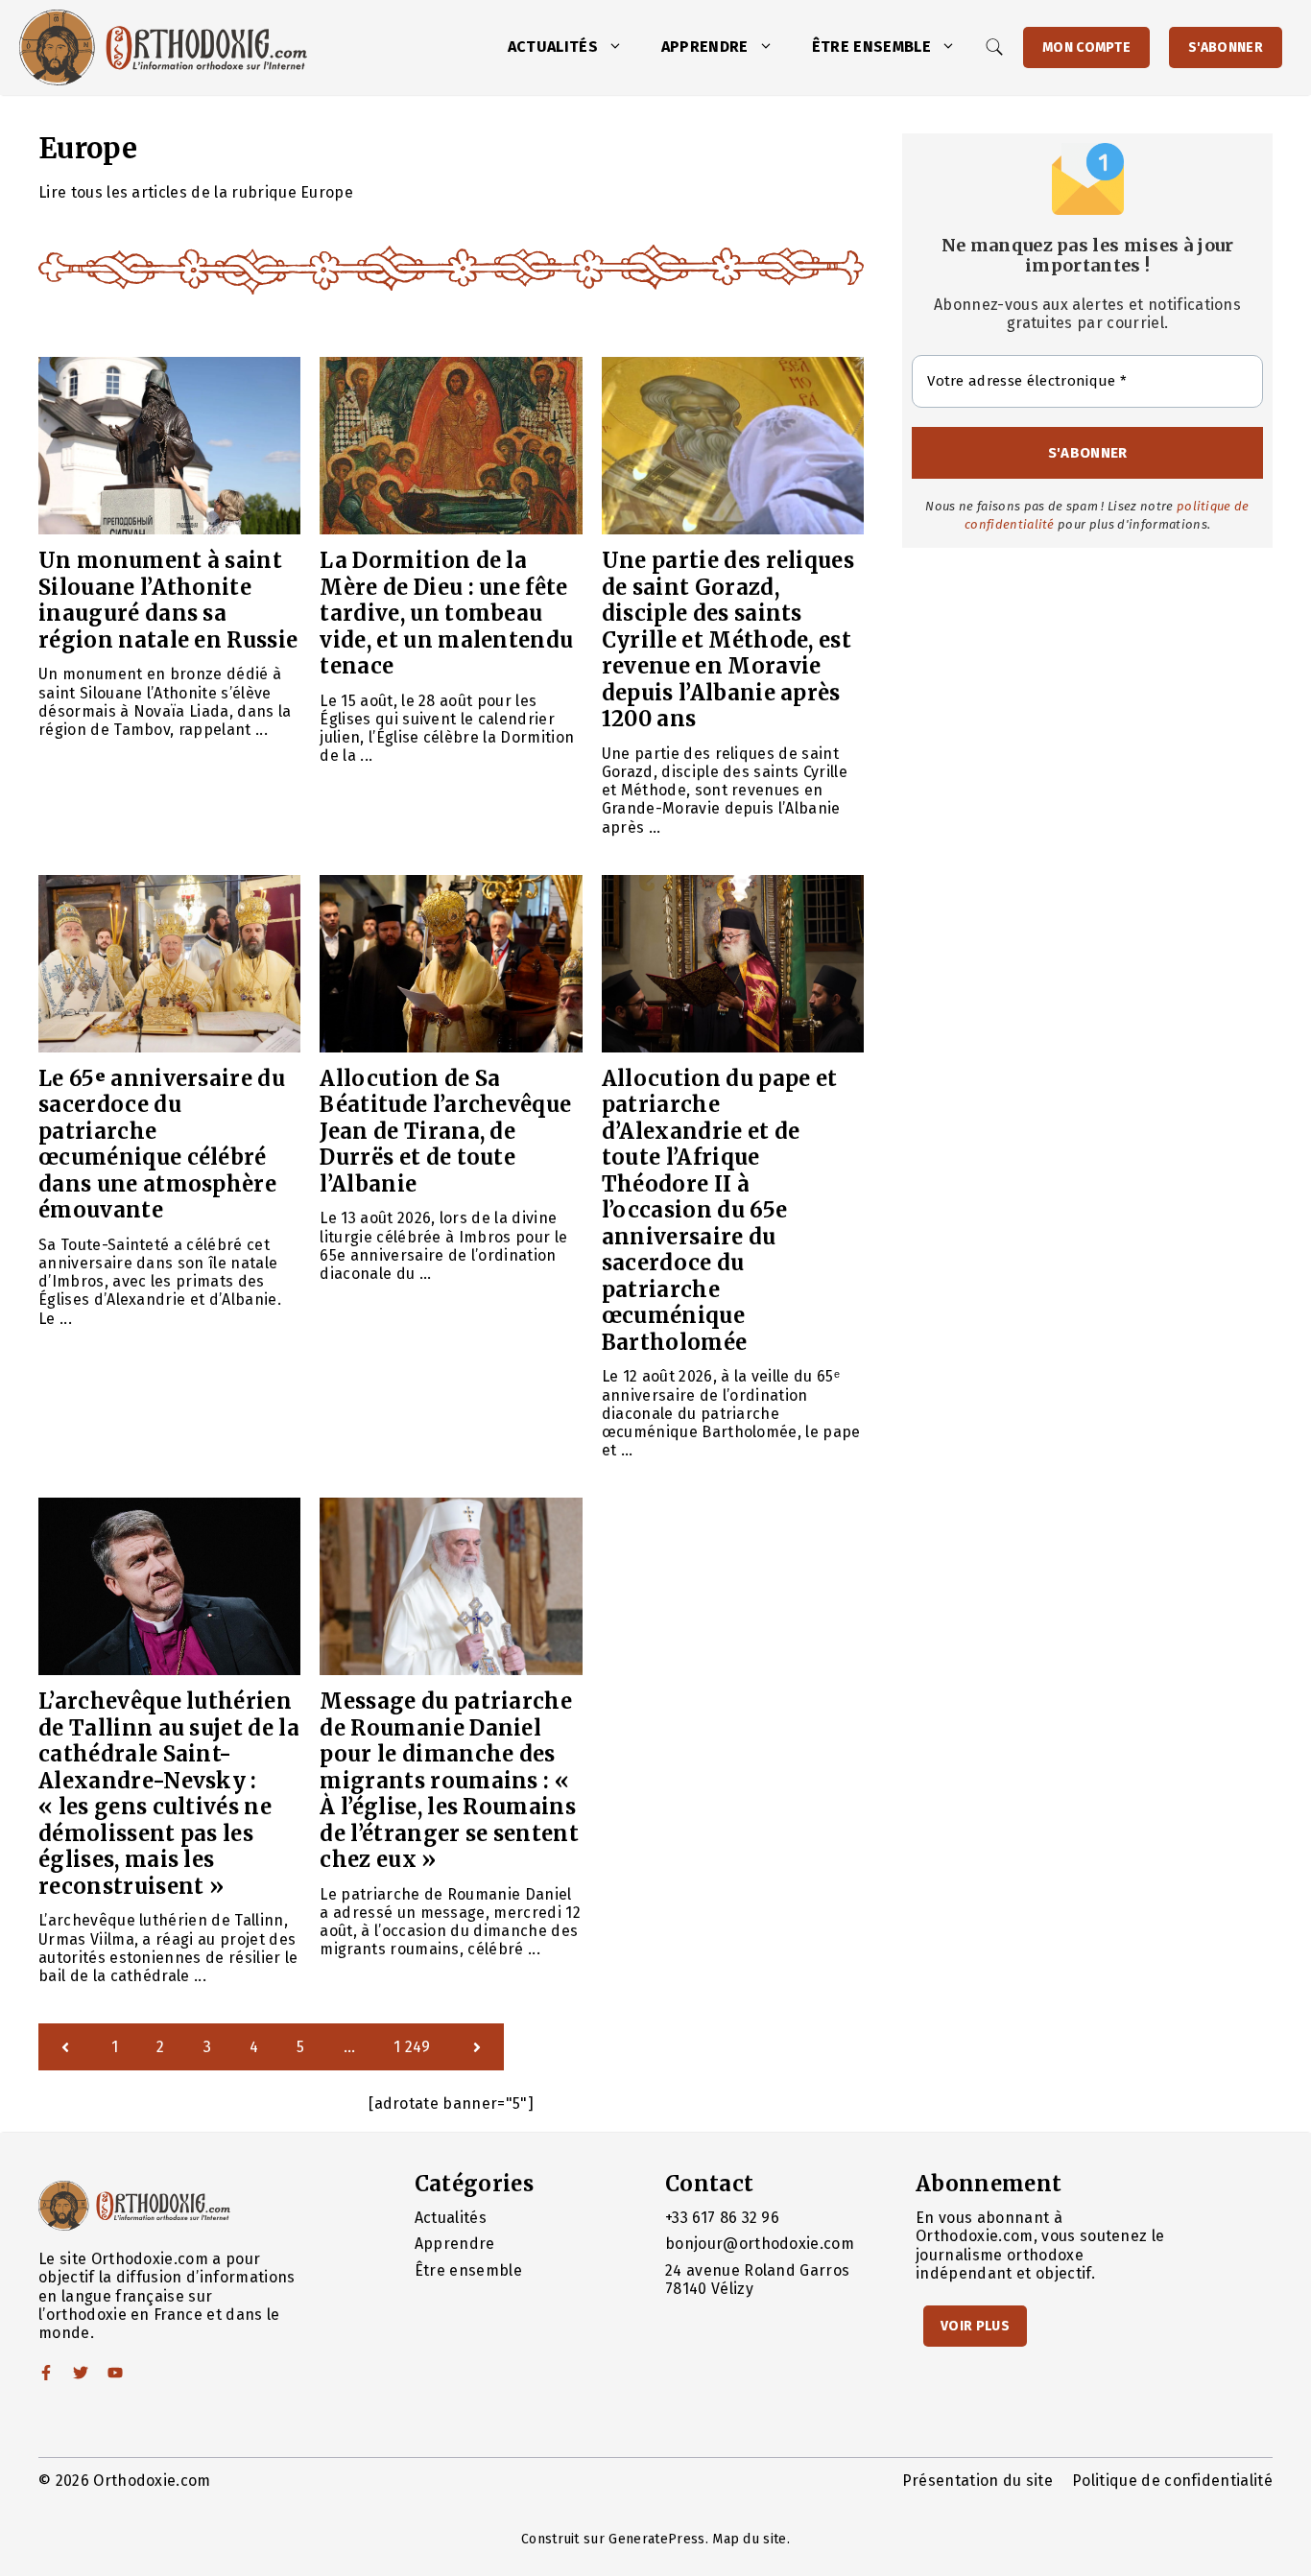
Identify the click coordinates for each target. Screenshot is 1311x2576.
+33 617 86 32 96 (722, 2218)
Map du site (750, 2539)
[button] (620, 47)
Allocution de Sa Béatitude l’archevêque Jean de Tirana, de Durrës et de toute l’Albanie (445, 1131)
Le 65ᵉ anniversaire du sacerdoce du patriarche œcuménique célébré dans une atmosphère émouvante (162, 1145)
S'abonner (1226, 47)
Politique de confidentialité (1172, 2481)
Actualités (553, 47)
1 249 (412, 2047)
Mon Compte (1086, 47)
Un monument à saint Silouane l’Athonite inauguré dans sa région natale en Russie (168, 600)
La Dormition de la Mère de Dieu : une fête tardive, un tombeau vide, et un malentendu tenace (446, 613)
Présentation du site (977, 2481)
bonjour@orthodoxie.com (760, 2244)
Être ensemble (871, 47)
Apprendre (705, 47)
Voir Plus (975, 2326)
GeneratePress (656, 2539)
